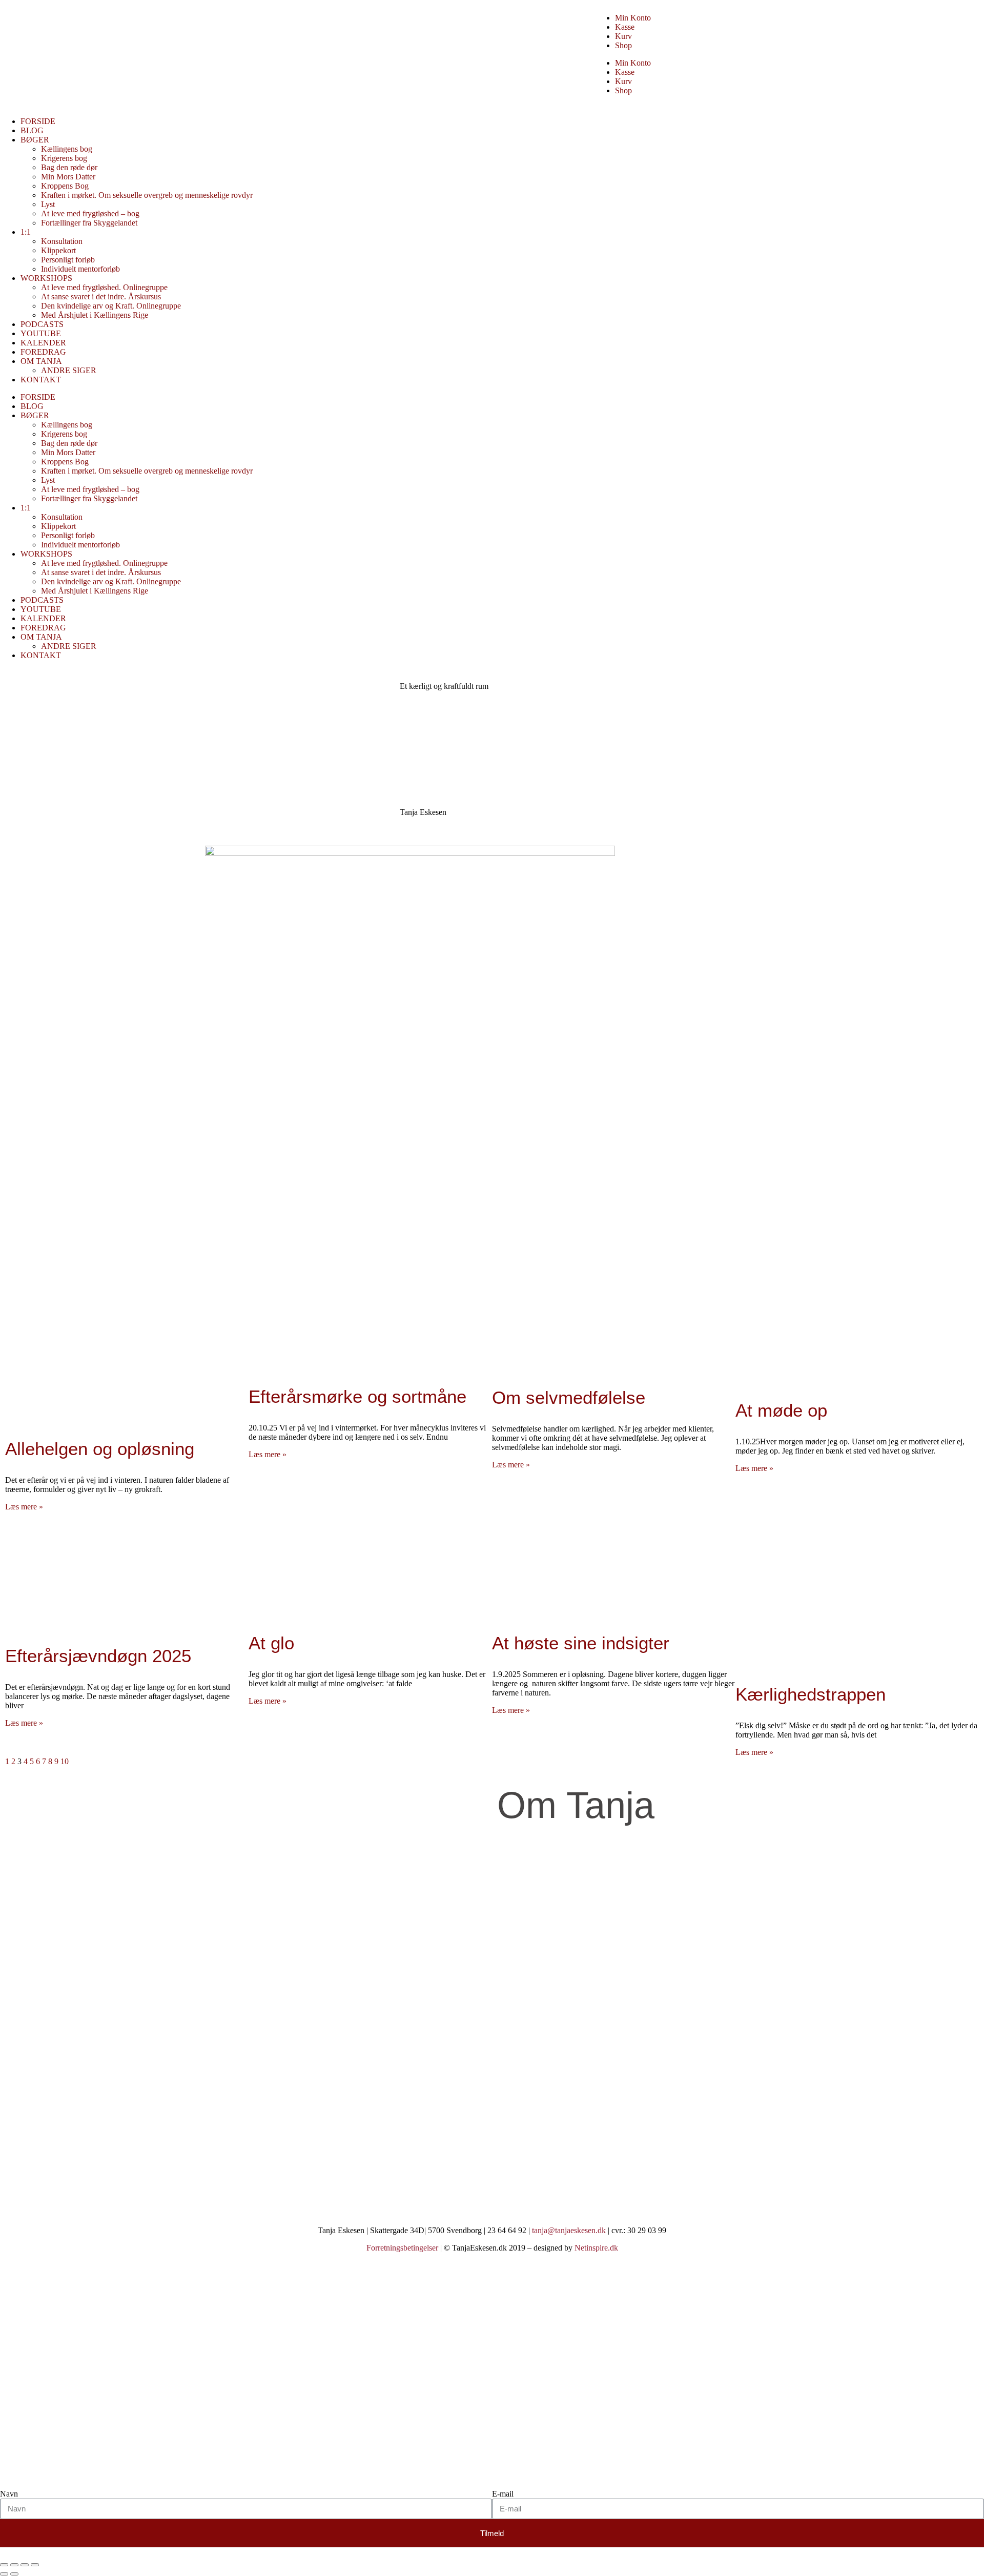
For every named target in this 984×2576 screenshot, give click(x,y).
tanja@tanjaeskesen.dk (569, 2230)
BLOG (32, 130)
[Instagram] (46, 2193)
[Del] (25, 2565)
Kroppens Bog (65, 186)
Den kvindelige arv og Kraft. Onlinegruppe (111, 306)
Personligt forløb (68, 260)
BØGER (35, 140)
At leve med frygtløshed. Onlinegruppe (104, 287)
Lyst (48, 204)
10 (65, 1761)
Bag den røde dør (69, 167)
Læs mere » (24, 1507)
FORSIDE (38, 121)
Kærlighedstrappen (811, 1694)
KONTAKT (41, 380)
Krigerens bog (64, 158)
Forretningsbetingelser (402, 2248)
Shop (623, 45)
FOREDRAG (43, 352)
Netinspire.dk (596, 2248)
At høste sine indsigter (581, 1643)
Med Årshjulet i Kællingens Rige (95, 315)
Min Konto (633, 18)
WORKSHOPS (46, 278)
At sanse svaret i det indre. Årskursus (101, 297)
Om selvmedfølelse (569, 1397)
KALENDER (43, 343)
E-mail (503, 2494)
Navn (9, 2494)
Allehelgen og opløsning (100, 1449)
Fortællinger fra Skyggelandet (89, 223)
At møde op (781, 1410)
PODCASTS (42, 324)
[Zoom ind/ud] (4, 2565)
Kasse (625, 27)
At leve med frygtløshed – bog (90, 213)
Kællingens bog (67, 149)
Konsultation (62, 241)
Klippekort (58, 250)
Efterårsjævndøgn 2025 (98, 1656)
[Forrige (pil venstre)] (4, 2574)
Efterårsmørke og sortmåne (357, 1396)
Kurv (623, 36)
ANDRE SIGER (69, 370)
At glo (271, 1643)
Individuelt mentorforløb (80, 269)
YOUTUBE (41, 333)
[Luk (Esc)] (35, 2565)
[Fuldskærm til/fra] (14, 2565)
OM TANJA (41, 361)
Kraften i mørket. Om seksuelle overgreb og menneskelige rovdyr (147, 195)
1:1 (26, 232)
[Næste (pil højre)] (14, 2574)
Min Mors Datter (68, 177)
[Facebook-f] (18, 2193)
